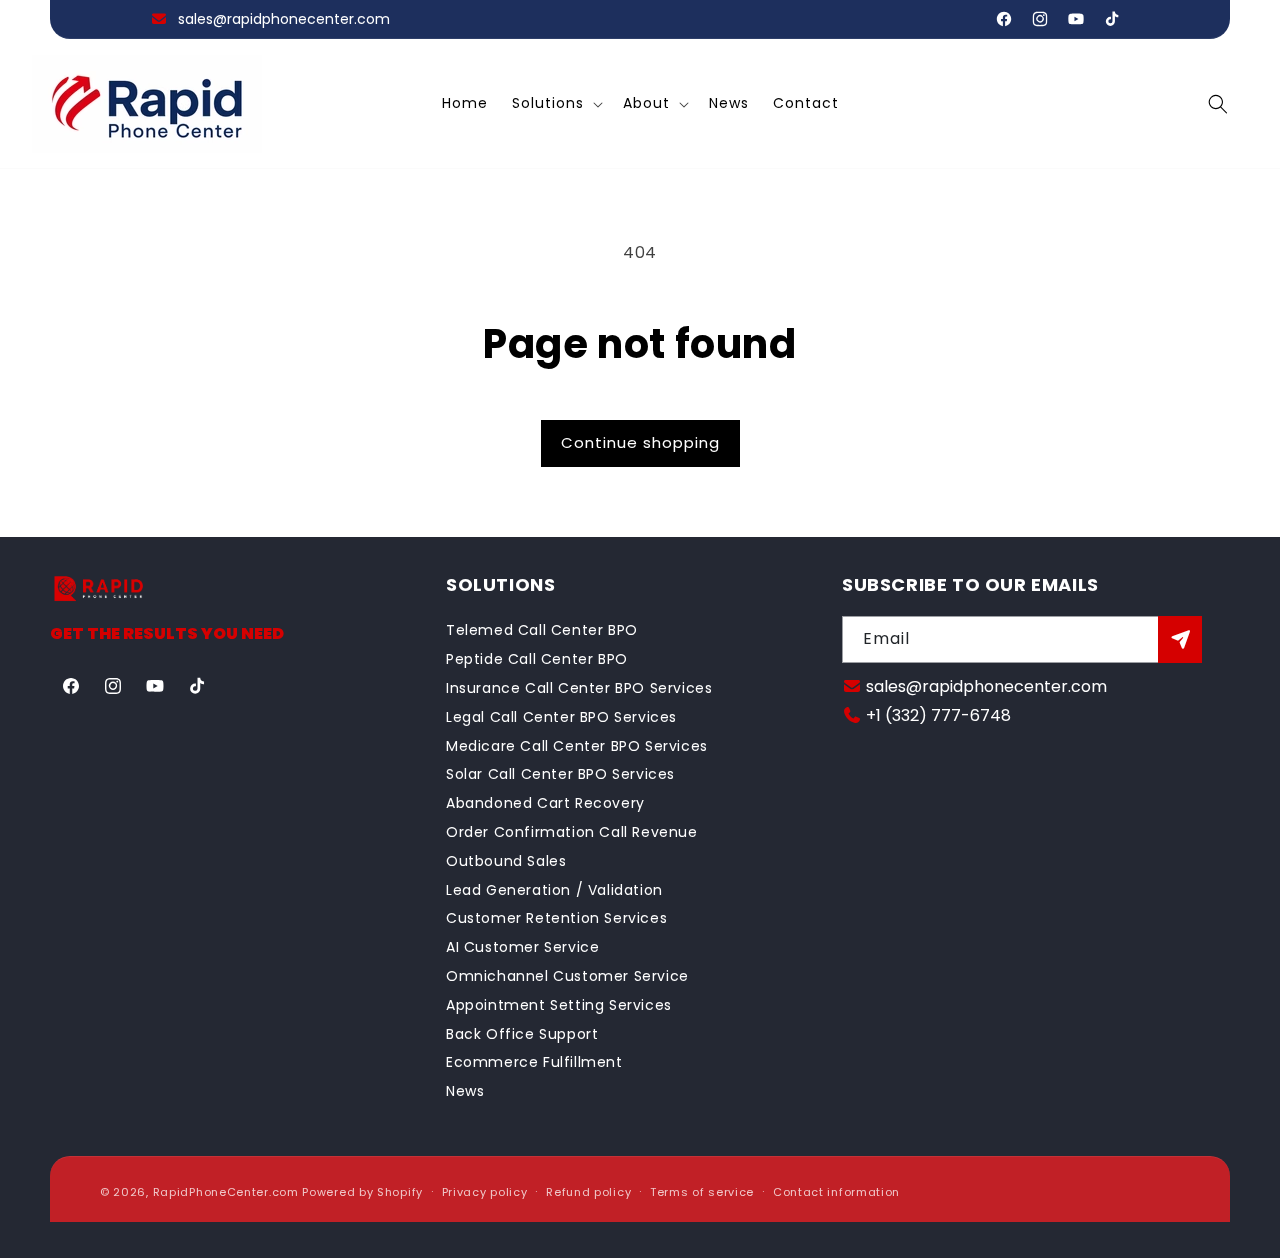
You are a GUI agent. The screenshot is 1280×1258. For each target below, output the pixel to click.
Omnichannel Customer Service (567, 976)
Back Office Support (522, 1034)
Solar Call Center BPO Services (560, 774)
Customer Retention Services (556, 918)
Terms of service (702, 1192)
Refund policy (588, 1192)
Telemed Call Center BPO (542, 630)
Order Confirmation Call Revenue (572, 832)
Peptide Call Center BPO (537, 659)
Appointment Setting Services (559, 1005)
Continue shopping (640, 442)
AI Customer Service (522, 947)
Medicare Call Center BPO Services (577, 746)
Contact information (836, 1192)
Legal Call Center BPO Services (561, 717)
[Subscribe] (1180, 639)
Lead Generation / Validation (554, 890)
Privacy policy (485, 1192)
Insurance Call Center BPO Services (579, 688)
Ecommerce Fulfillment (534, 1062)
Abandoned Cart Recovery (545, 803)
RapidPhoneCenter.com (226, 1192)
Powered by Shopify (362, 1192)
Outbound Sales (506, 861)
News (465, 1091)
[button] (555, 104)
